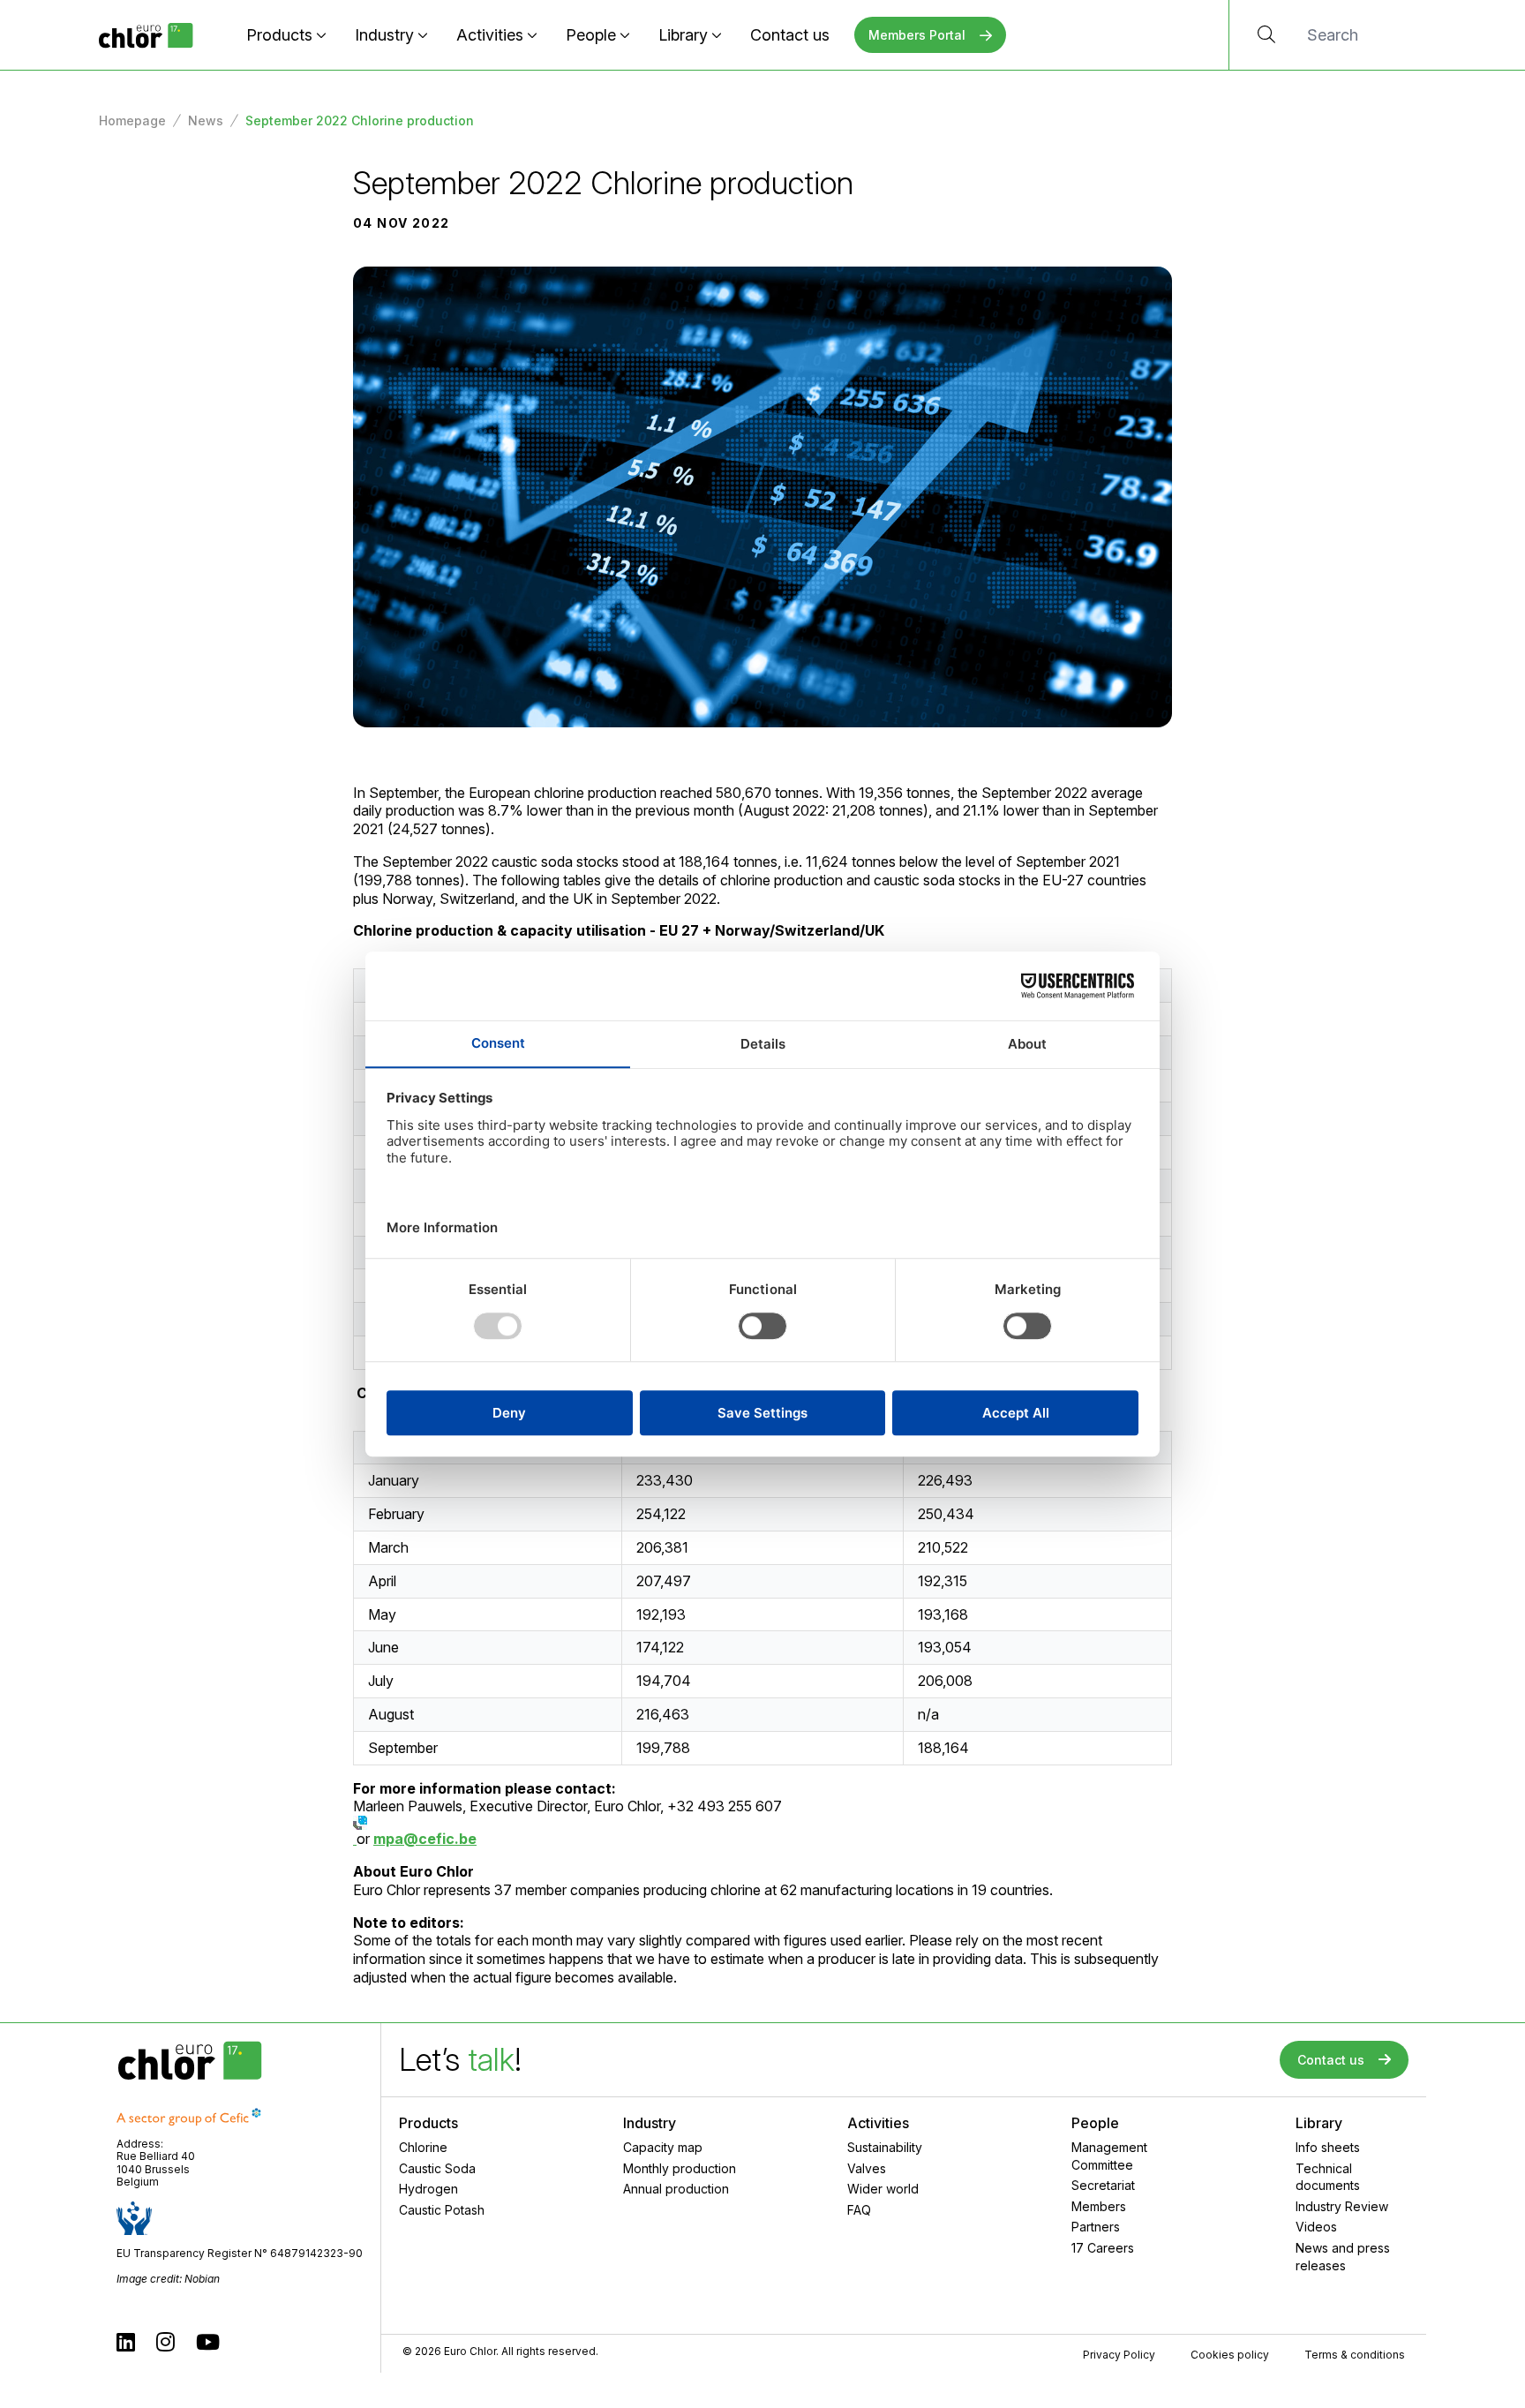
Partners (1096, 2227)
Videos (1316, 2227)
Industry (384, 35)
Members (1099, 2206)
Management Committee (1109, 2156)
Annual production (676, 2189)
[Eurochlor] (146, 35)
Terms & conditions (1355, 2355)
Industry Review (1342, 2206)
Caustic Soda (437, 2168)
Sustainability (885, 2147)
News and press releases (1343, 2257)
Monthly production (680, 2168)
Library (683, 35)
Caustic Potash (442, 2210)
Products (279, 35)
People (591, 35)
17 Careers (1103, 2248)
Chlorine (423, 2147)
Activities (490, 35)
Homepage (132, 120)
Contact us (790, 35)
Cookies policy (1230, 2355)
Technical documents (1328, 2177)
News (206, 120)
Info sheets (1328, 2147)
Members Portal (917, 35)
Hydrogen (428, 2189)
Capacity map (663, 2147)
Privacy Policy (1119, 2355)
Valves (867, 2168)
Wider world (883, 2189)
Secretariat (1103, 2185)
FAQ (859, 2210)
